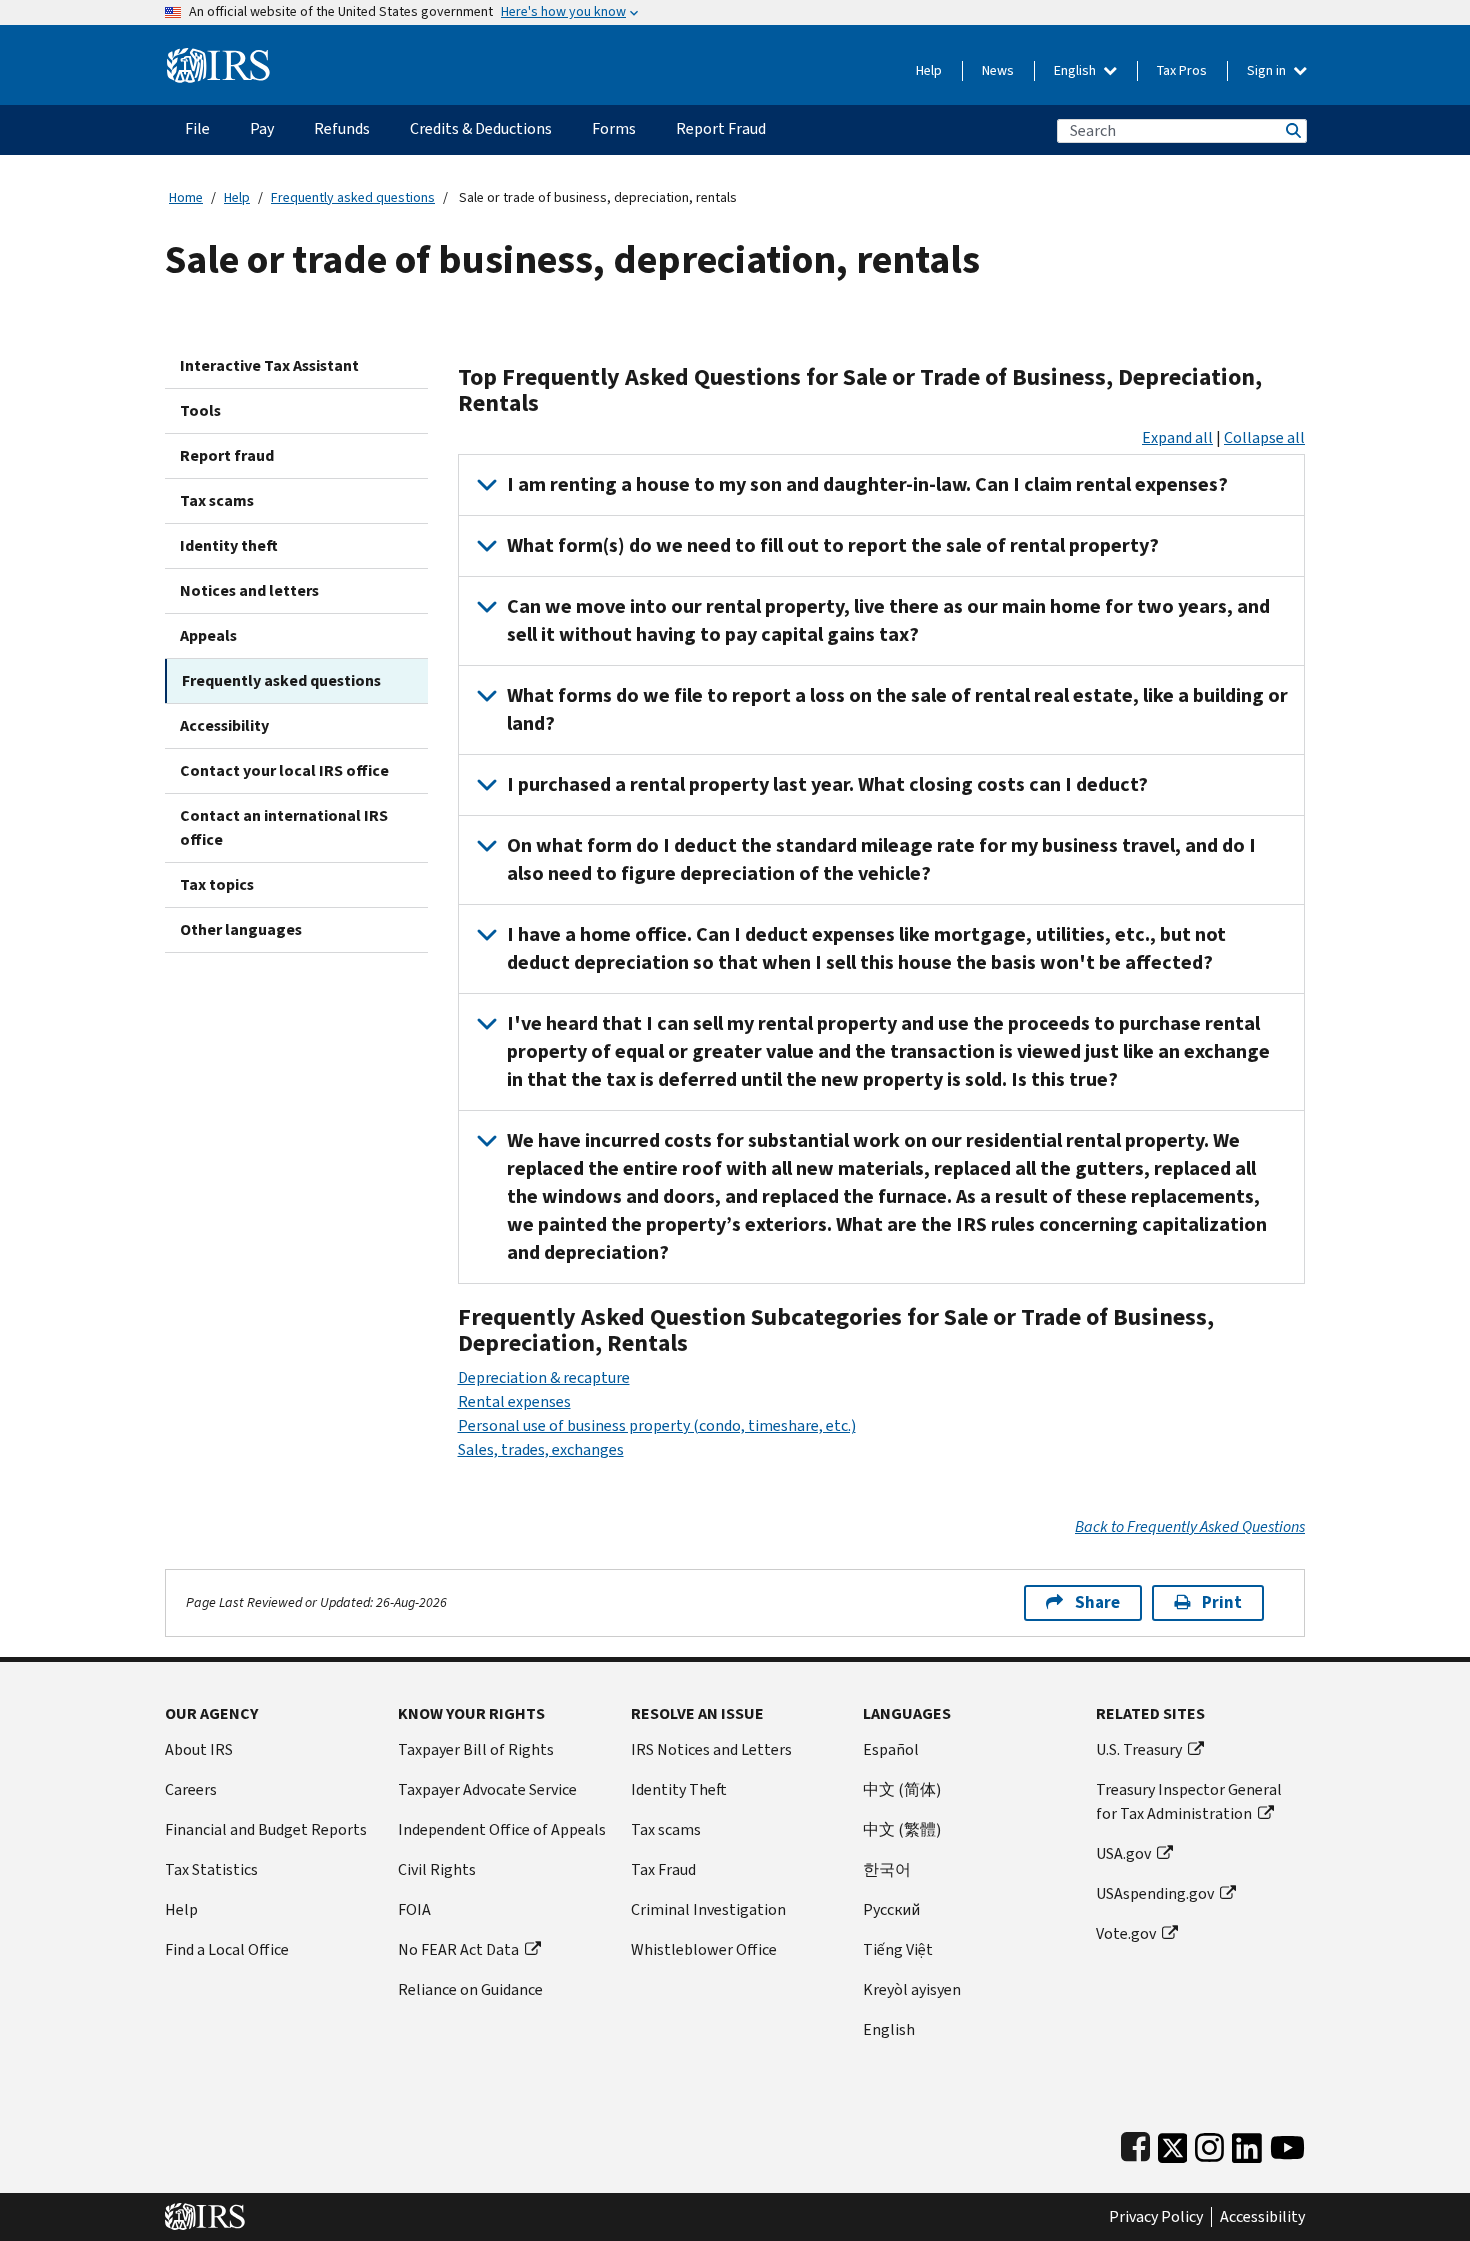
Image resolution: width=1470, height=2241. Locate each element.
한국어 (887, 1869)
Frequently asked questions (353, 197)
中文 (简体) (902, 1789)
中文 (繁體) (902, 1829)
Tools (200, 410)
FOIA (414, 1909)
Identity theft (229, 545)
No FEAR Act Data (458, 1949)
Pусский (891, 1909)
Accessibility (224, 725)
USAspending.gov (1155, 1893)
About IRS (199, 1749)
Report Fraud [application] (721, 128)
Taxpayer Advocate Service (487, 1789)
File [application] (197, 128)
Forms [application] (614, 128)
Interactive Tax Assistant (269, 365)
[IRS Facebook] (1135, 2143)
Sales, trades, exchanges (541, 1449)
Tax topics (217, 884)
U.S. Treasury (1139, 1749)
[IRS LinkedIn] (1247, 2143)
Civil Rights (437, 1869)
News (998, 70)
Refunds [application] (342, 128)
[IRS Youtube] (1287, 2143)
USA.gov (1123, 1853)
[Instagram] (1209, 2143)
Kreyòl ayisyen (912, 1989)
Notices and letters (249, 590)
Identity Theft (679, 1789)
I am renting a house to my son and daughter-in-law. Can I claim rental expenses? (867, 484)
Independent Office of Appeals (502, 1829)
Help (929, 70)
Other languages (241, 929)
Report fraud (227, 455)
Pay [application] (262, 128)
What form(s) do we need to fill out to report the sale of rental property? (833, 545)
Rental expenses (514, 1401)
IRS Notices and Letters (711, 1749)
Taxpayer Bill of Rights (476, 1749)
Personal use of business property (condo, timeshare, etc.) (657, 1425)
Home (186, 197)
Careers (191, 1789)
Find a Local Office (227, 1949)
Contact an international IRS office (284, 827)
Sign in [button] (1268, 70)
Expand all (1177, 437)
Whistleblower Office (704, 1949)
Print (1222, 1602)
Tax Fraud (663, 1869)
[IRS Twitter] (1173, 2143)
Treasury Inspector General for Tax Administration (1189, 1801)
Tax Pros (1182, 70)
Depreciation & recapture (544, 1377)
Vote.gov (1126, 1933)
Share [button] (1097, 1602)
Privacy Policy (1156, 2217)
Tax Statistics (211, 1869)
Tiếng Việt (898, 1949)
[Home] (218, 57)
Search (1292, 130)
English (1076, 70)
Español (891, 1749)
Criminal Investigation (708, 1909)
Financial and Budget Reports (266, 1829)
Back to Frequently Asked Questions (1190, 1526)
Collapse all (1264, 437)
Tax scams (217, 500)
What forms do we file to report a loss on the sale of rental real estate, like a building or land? (897, 709)
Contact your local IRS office (284, 770)
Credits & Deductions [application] (481, 128)
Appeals (208, 635)
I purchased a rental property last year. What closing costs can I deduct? (827, 784)
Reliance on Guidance (470, 1989)
